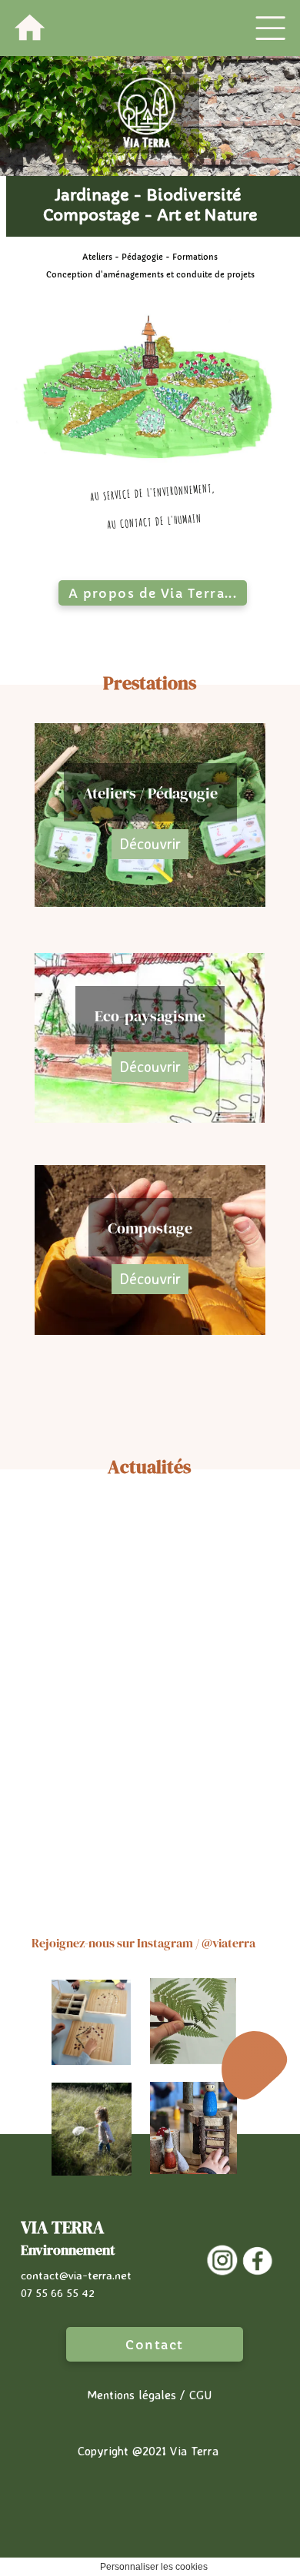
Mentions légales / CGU (149, 2414)
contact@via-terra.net (76, 2294)
